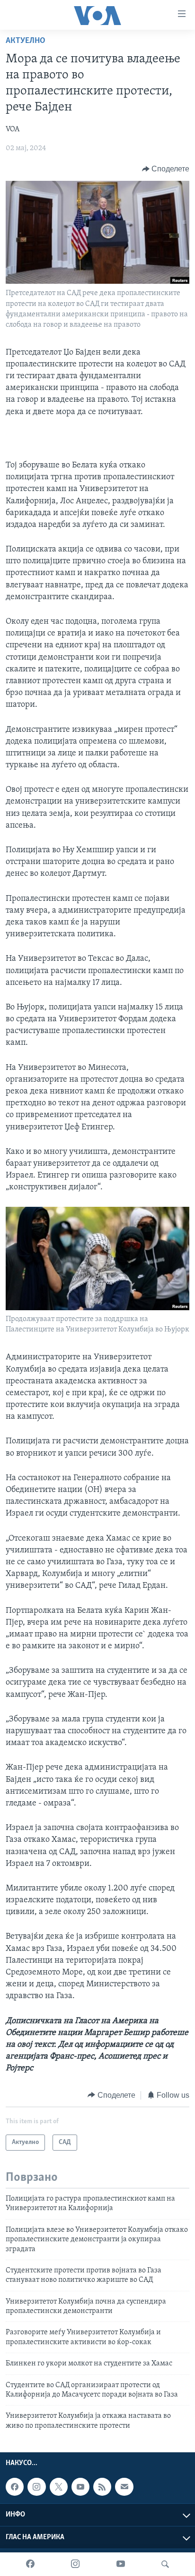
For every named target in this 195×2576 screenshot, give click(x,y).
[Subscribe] (124, 2487)
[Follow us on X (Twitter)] (59, 2487)
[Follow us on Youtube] (80, 2487)
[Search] (165, 2564)
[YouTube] (121, 2564)
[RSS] (102, 2487)
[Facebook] (30, 2564)
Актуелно (26, 41)
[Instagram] (75, 2564)
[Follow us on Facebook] (15, 2487)
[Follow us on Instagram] (36, 2487)
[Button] (166, 169)
